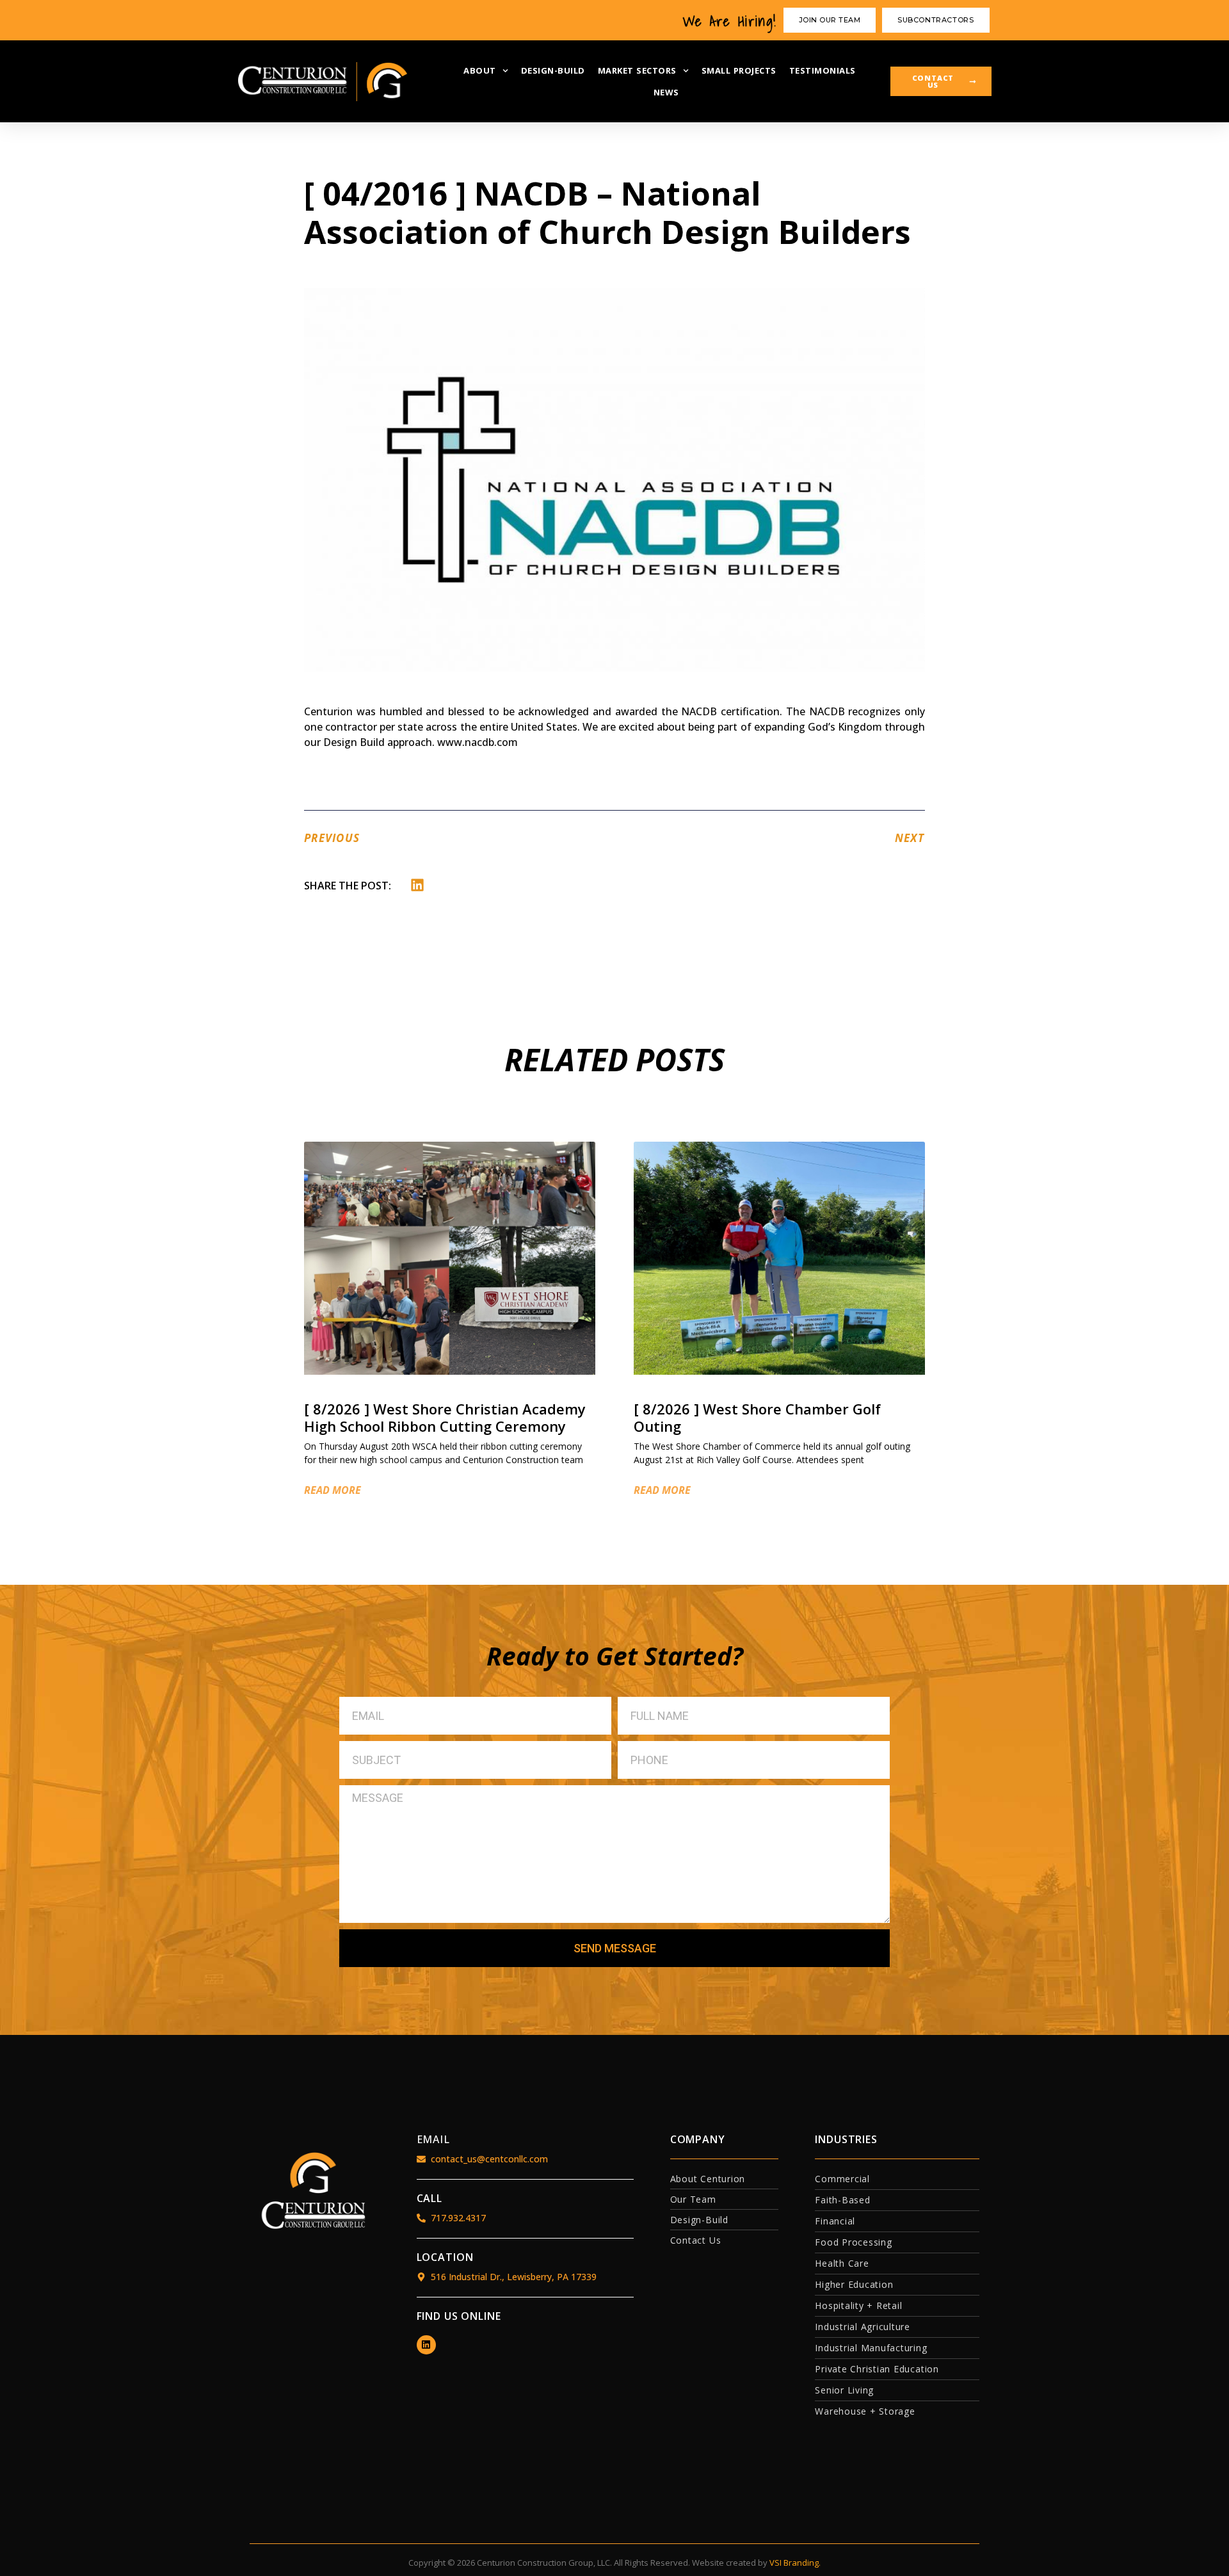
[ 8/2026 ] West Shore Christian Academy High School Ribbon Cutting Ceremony (445, 1417)
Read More (333, 1490)
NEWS (666, 92)
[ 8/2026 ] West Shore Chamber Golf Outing (757, 1417)
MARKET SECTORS (637, 70)
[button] (418, 885)
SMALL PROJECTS (739, 70)
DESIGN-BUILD (553, 70)
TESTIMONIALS (823, 70)
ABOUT (480, 70)
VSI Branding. (795, 2563)
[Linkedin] (426, 2345)
